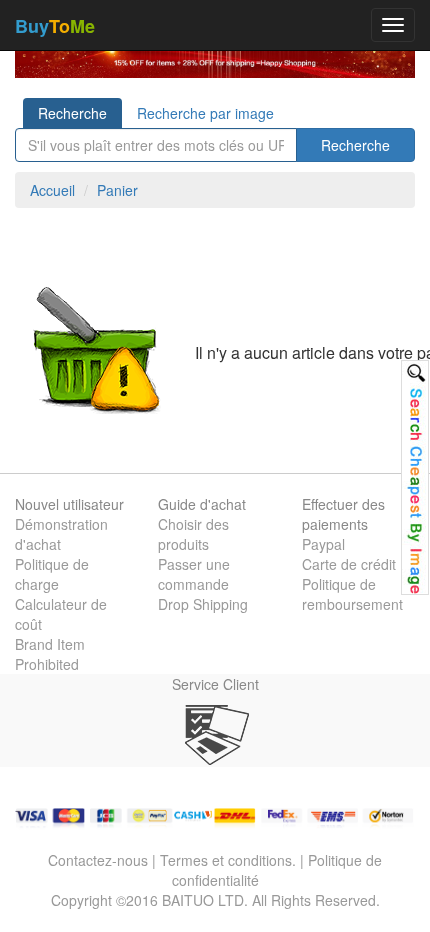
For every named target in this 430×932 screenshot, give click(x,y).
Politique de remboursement (352, 594)
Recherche (72, 113)
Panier (117, 190)
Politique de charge (52, 574)
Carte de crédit (349, 564)
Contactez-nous (98, 860)
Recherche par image (205, 113)
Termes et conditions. (228, 860)
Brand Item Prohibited (50, 654)
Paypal (323, 544)
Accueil (52, 190)
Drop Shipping (203, 604)
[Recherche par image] (415, 477)
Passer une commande (194, 574)
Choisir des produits (193, 534)
